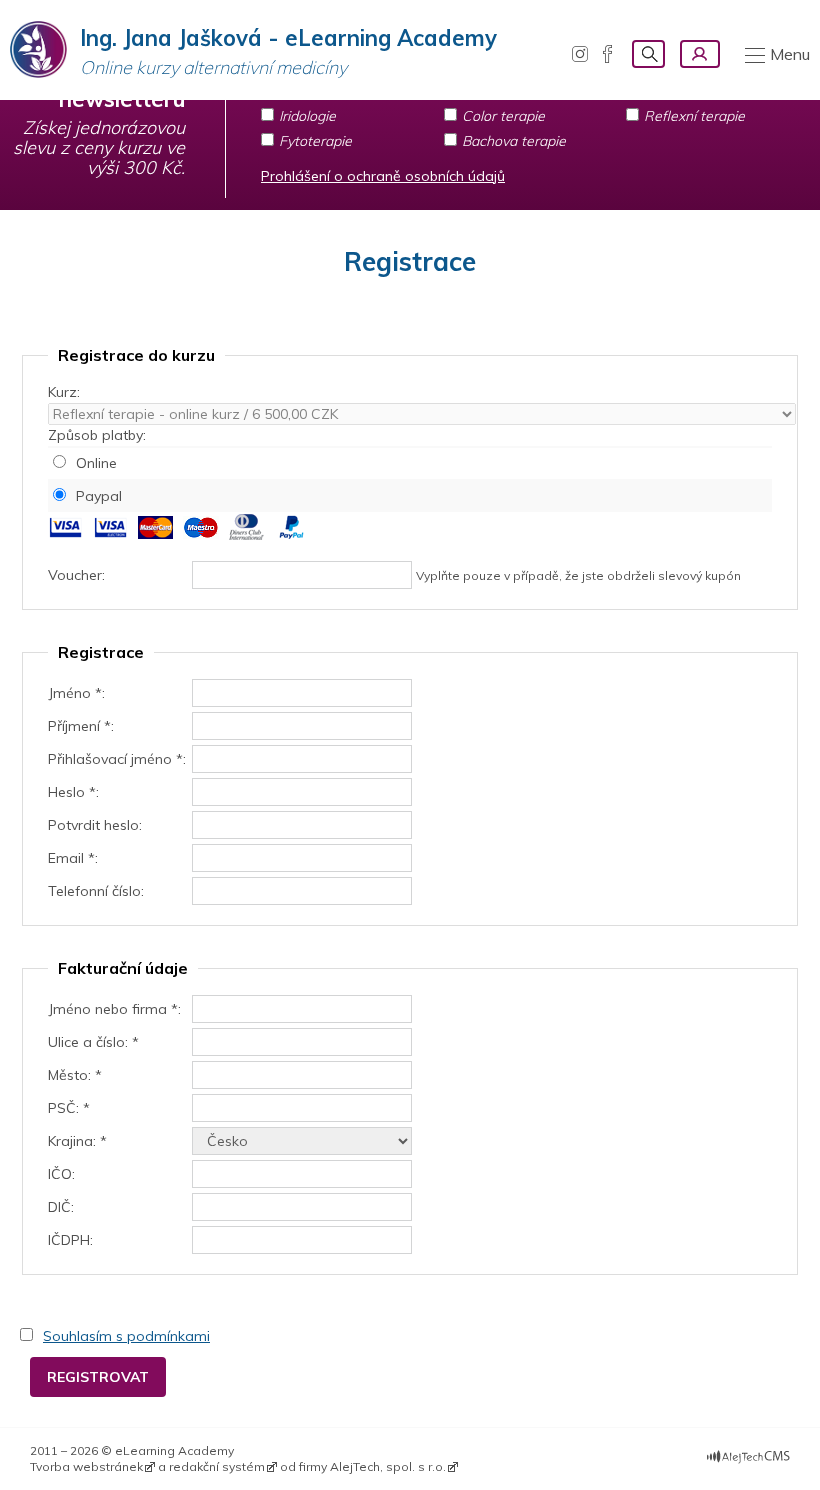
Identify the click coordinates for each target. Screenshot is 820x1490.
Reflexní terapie (694, 116)
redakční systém (217, 1466)
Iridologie (307, 116)
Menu (790, 54)
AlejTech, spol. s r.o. (388, 1466)
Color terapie (503, 116)
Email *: (73, 858)
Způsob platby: (97, 435)
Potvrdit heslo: (95, 825)
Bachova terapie (514, 141)
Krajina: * (77, 1141)
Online (96, 463)
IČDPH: (70, 1240)
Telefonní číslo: (96, 891)
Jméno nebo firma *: (114, 1009)
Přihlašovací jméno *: (117, 759)
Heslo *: (73, 792)
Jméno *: (76, 693)
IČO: (61, 1174)
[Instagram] (580, 54)
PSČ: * (69, 1108)
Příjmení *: (81, 726)
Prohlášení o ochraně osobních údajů (383, 176)
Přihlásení (700, 54)
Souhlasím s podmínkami (126, 1336)
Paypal (99, 496)
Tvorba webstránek (86, 1466)
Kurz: (64, 392)
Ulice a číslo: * (93, 1042)
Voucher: (76, 575)
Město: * (75, 1075)
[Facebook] (607, 54)
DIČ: (61, 1207)
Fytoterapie (315, 141)
